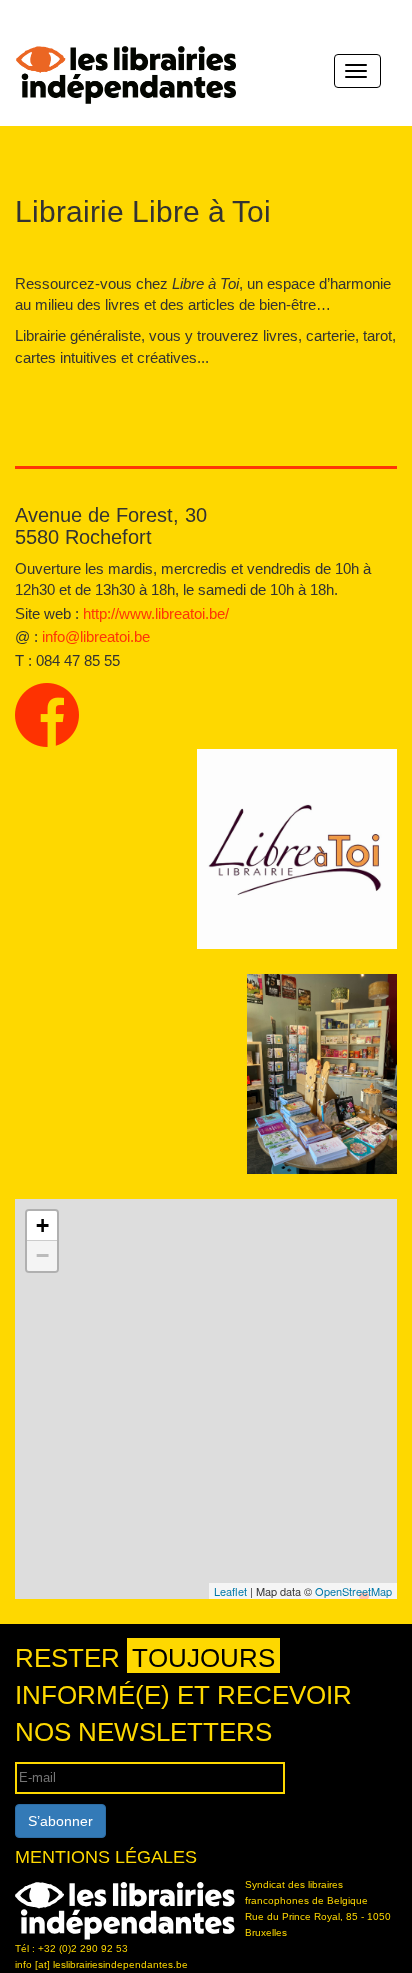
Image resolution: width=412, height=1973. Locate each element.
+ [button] (42, 1225)
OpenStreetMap (353, 1591)
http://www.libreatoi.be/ (156, 613)
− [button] (42, 1255)
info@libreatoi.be (96, 636)
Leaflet (230, 1591)
